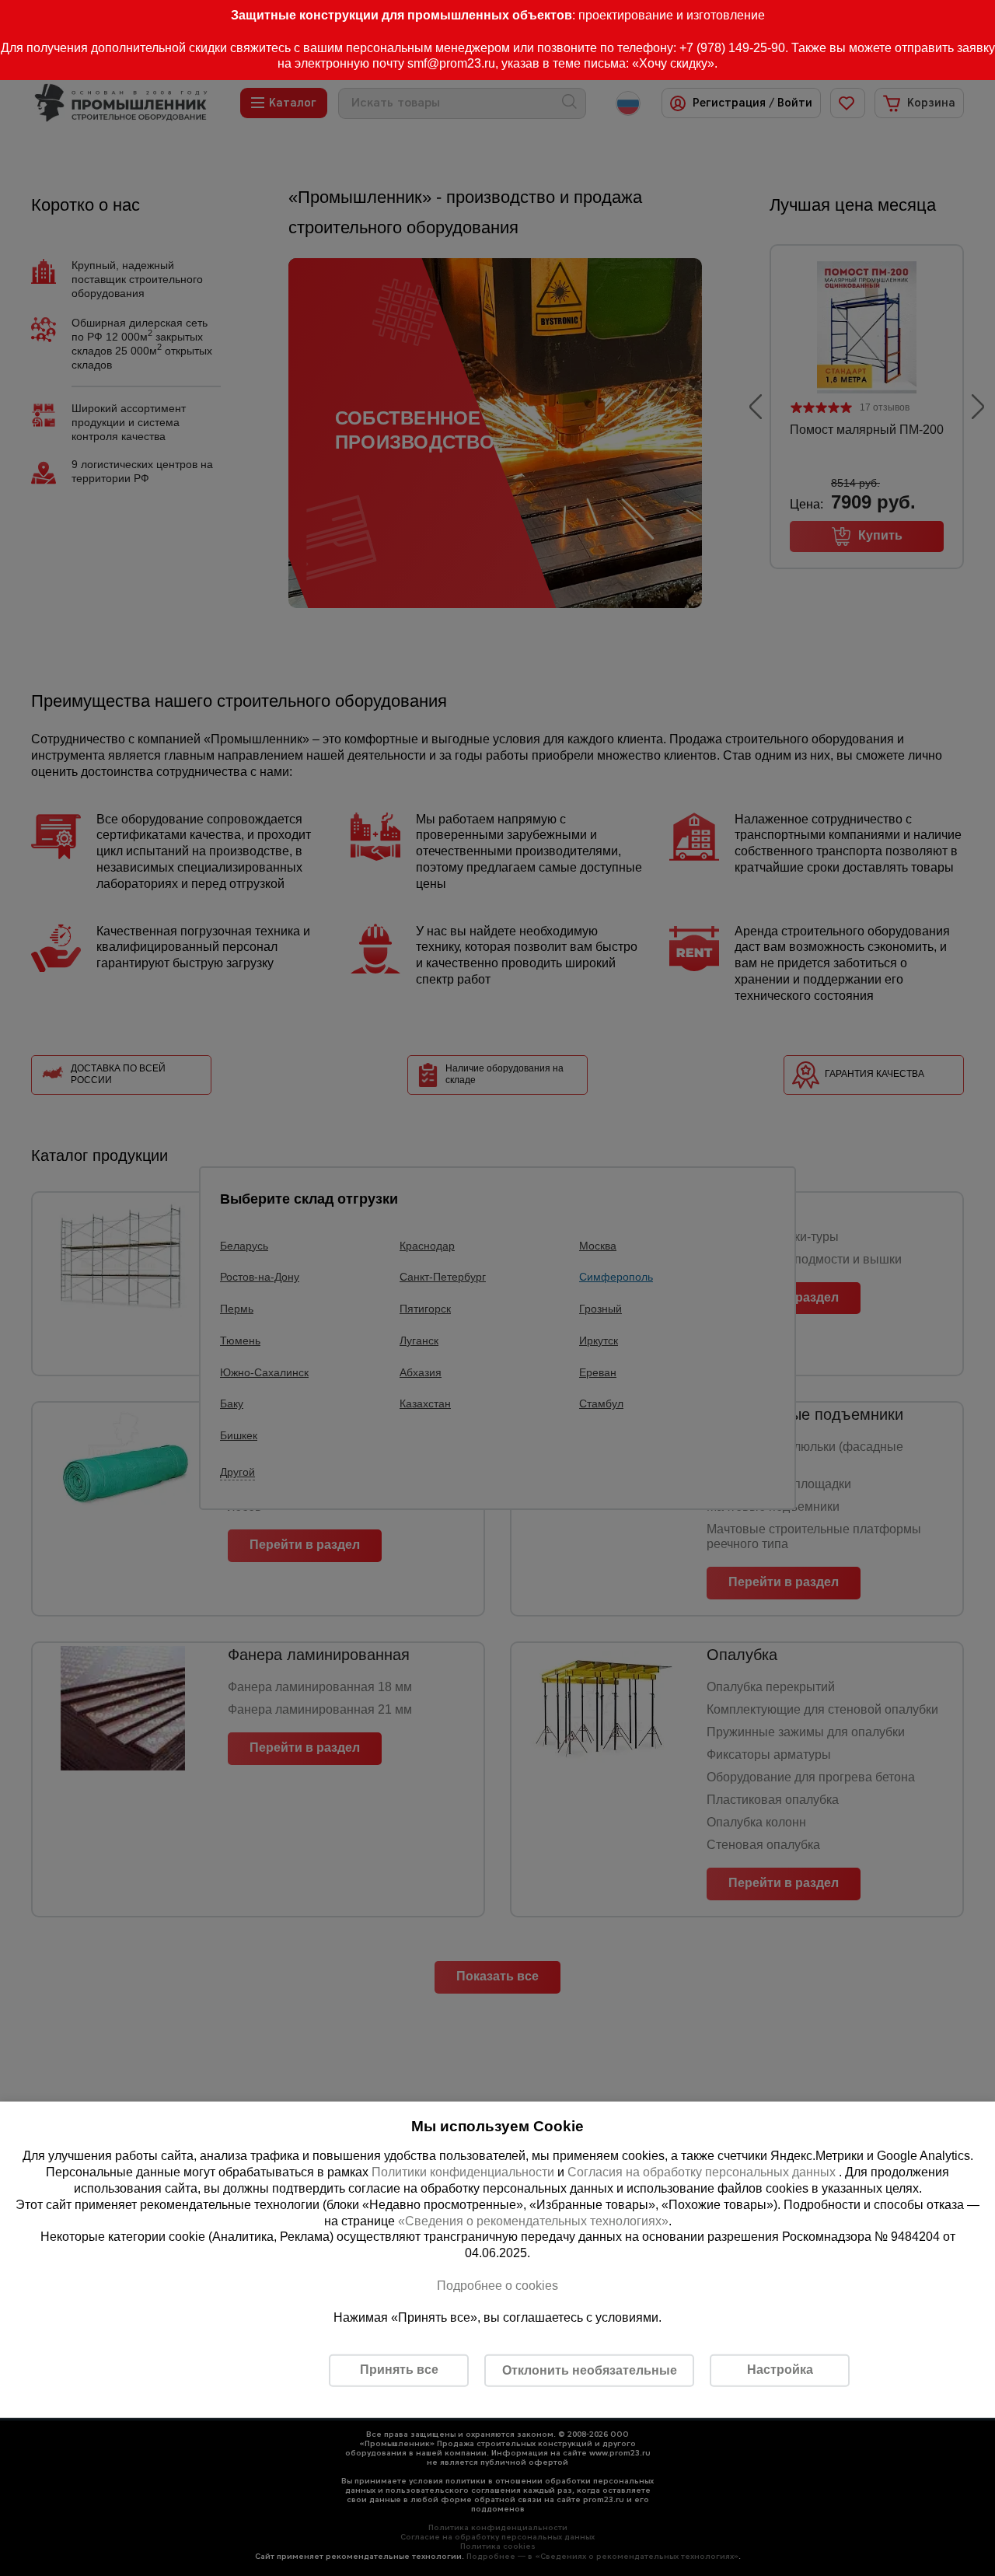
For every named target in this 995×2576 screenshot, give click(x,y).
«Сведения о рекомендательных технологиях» (533, 2220)
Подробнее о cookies (497, 2286)
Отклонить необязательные (590, 2370)
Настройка (780, 2370)
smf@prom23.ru (451, 63)
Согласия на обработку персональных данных (703, 2172)
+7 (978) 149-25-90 (732, 48)
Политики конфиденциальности (463, 2172)
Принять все (399, 2370)
